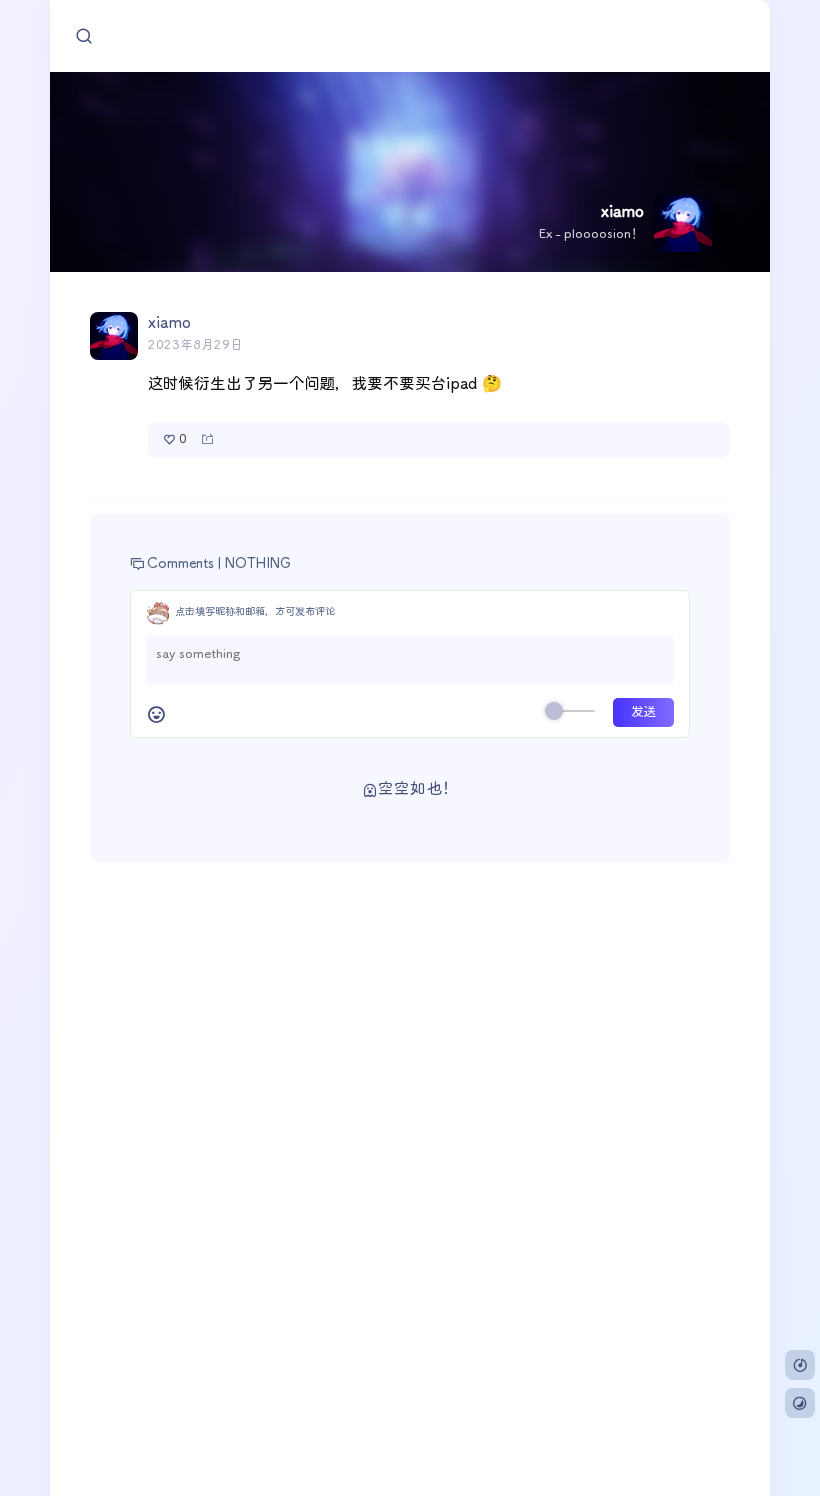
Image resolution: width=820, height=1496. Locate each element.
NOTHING (258, 564)
